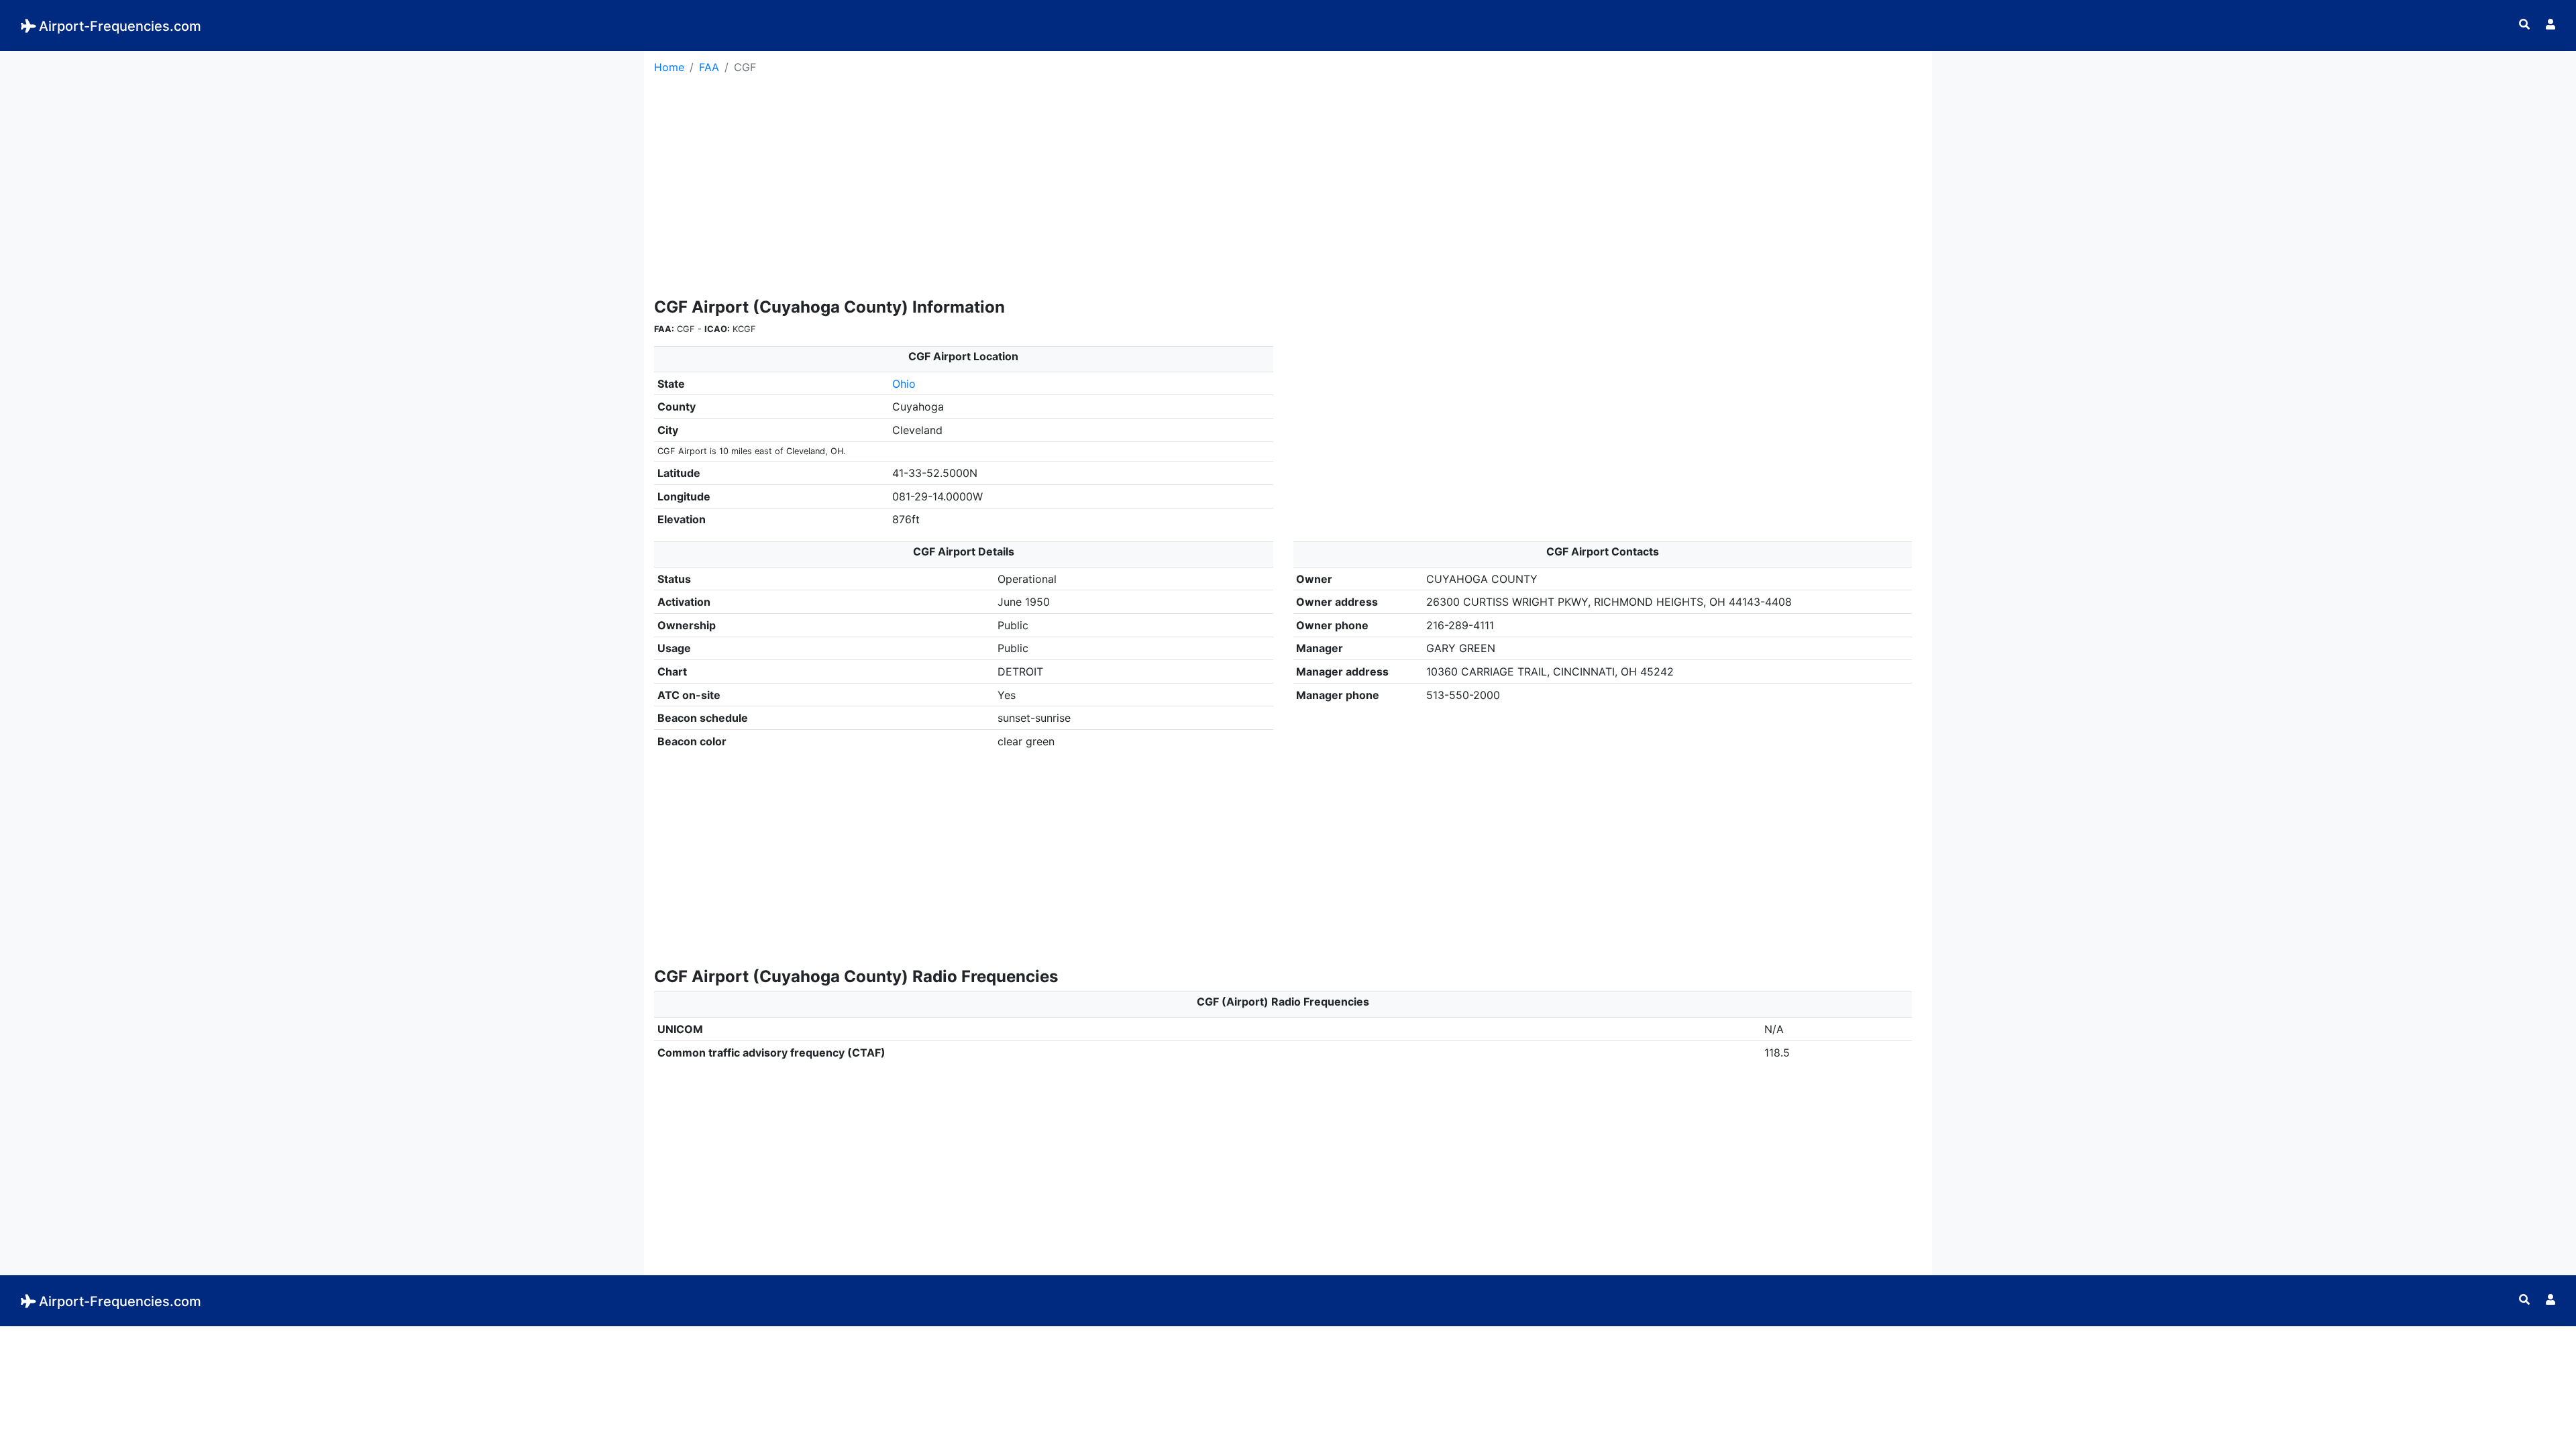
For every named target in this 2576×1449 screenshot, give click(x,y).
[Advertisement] (312, 145)
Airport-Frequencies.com (120, 26)
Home (669, 67)
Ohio (904, 384)
